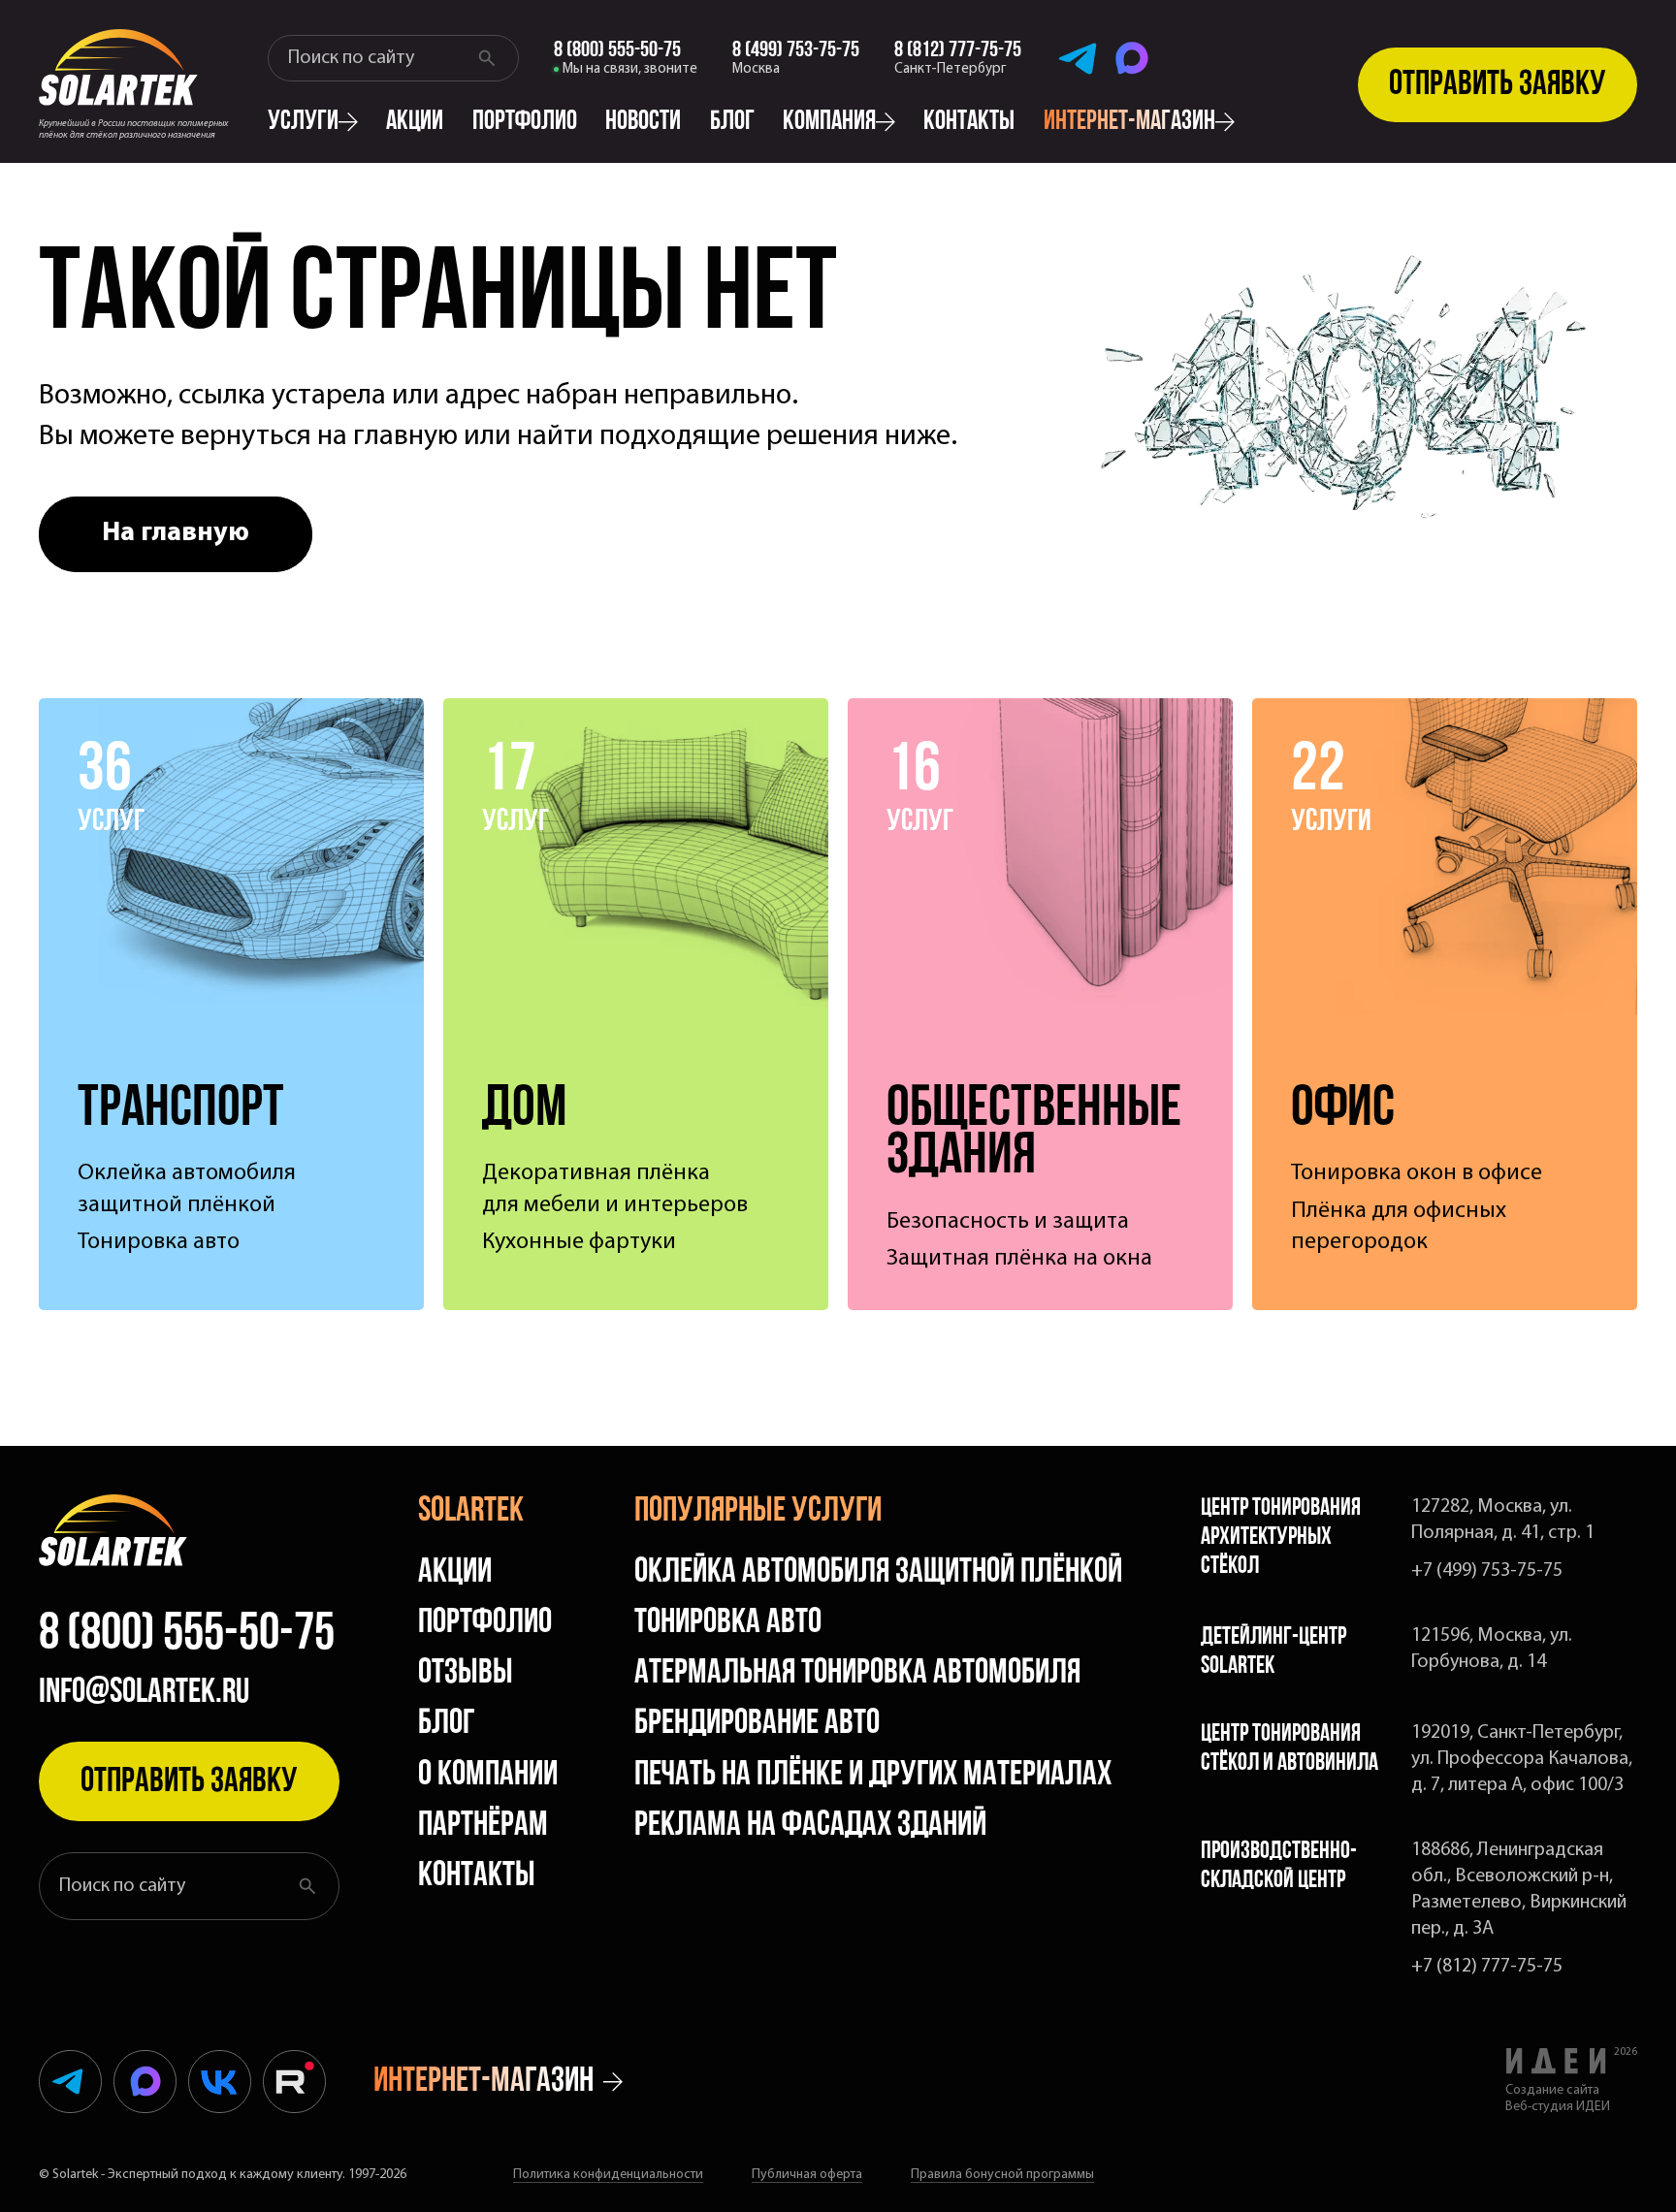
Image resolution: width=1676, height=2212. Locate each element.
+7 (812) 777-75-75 (1487, 1967)
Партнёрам (483, 1826)
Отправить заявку (1498, 85)
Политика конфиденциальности (608, 2175)
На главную (176, 533)
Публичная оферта (807, 2175)
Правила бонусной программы (1002, 2175)
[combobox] (376, 58)
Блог (732, 122)
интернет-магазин (1129, 122)
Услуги (303, 122)
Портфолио (525, 122)
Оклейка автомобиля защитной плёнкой (878, 1573)
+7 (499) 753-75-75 (1487, 1571)
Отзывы (466, 1674)
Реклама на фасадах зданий (810, 1826)
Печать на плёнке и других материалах (873, 1776)
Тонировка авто (728, 1623)
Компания (829, 122)
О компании (488, 1776)
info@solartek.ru (144, 1693)
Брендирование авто (757, 1724)
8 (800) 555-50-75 (187, 1636)
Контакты (969, 122)
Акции (415, 122)
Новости (643, 122)
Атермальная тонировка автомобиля (857, 1674)
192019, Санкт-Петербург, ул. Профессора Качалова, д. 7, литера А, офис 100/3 (1522, 1759)
